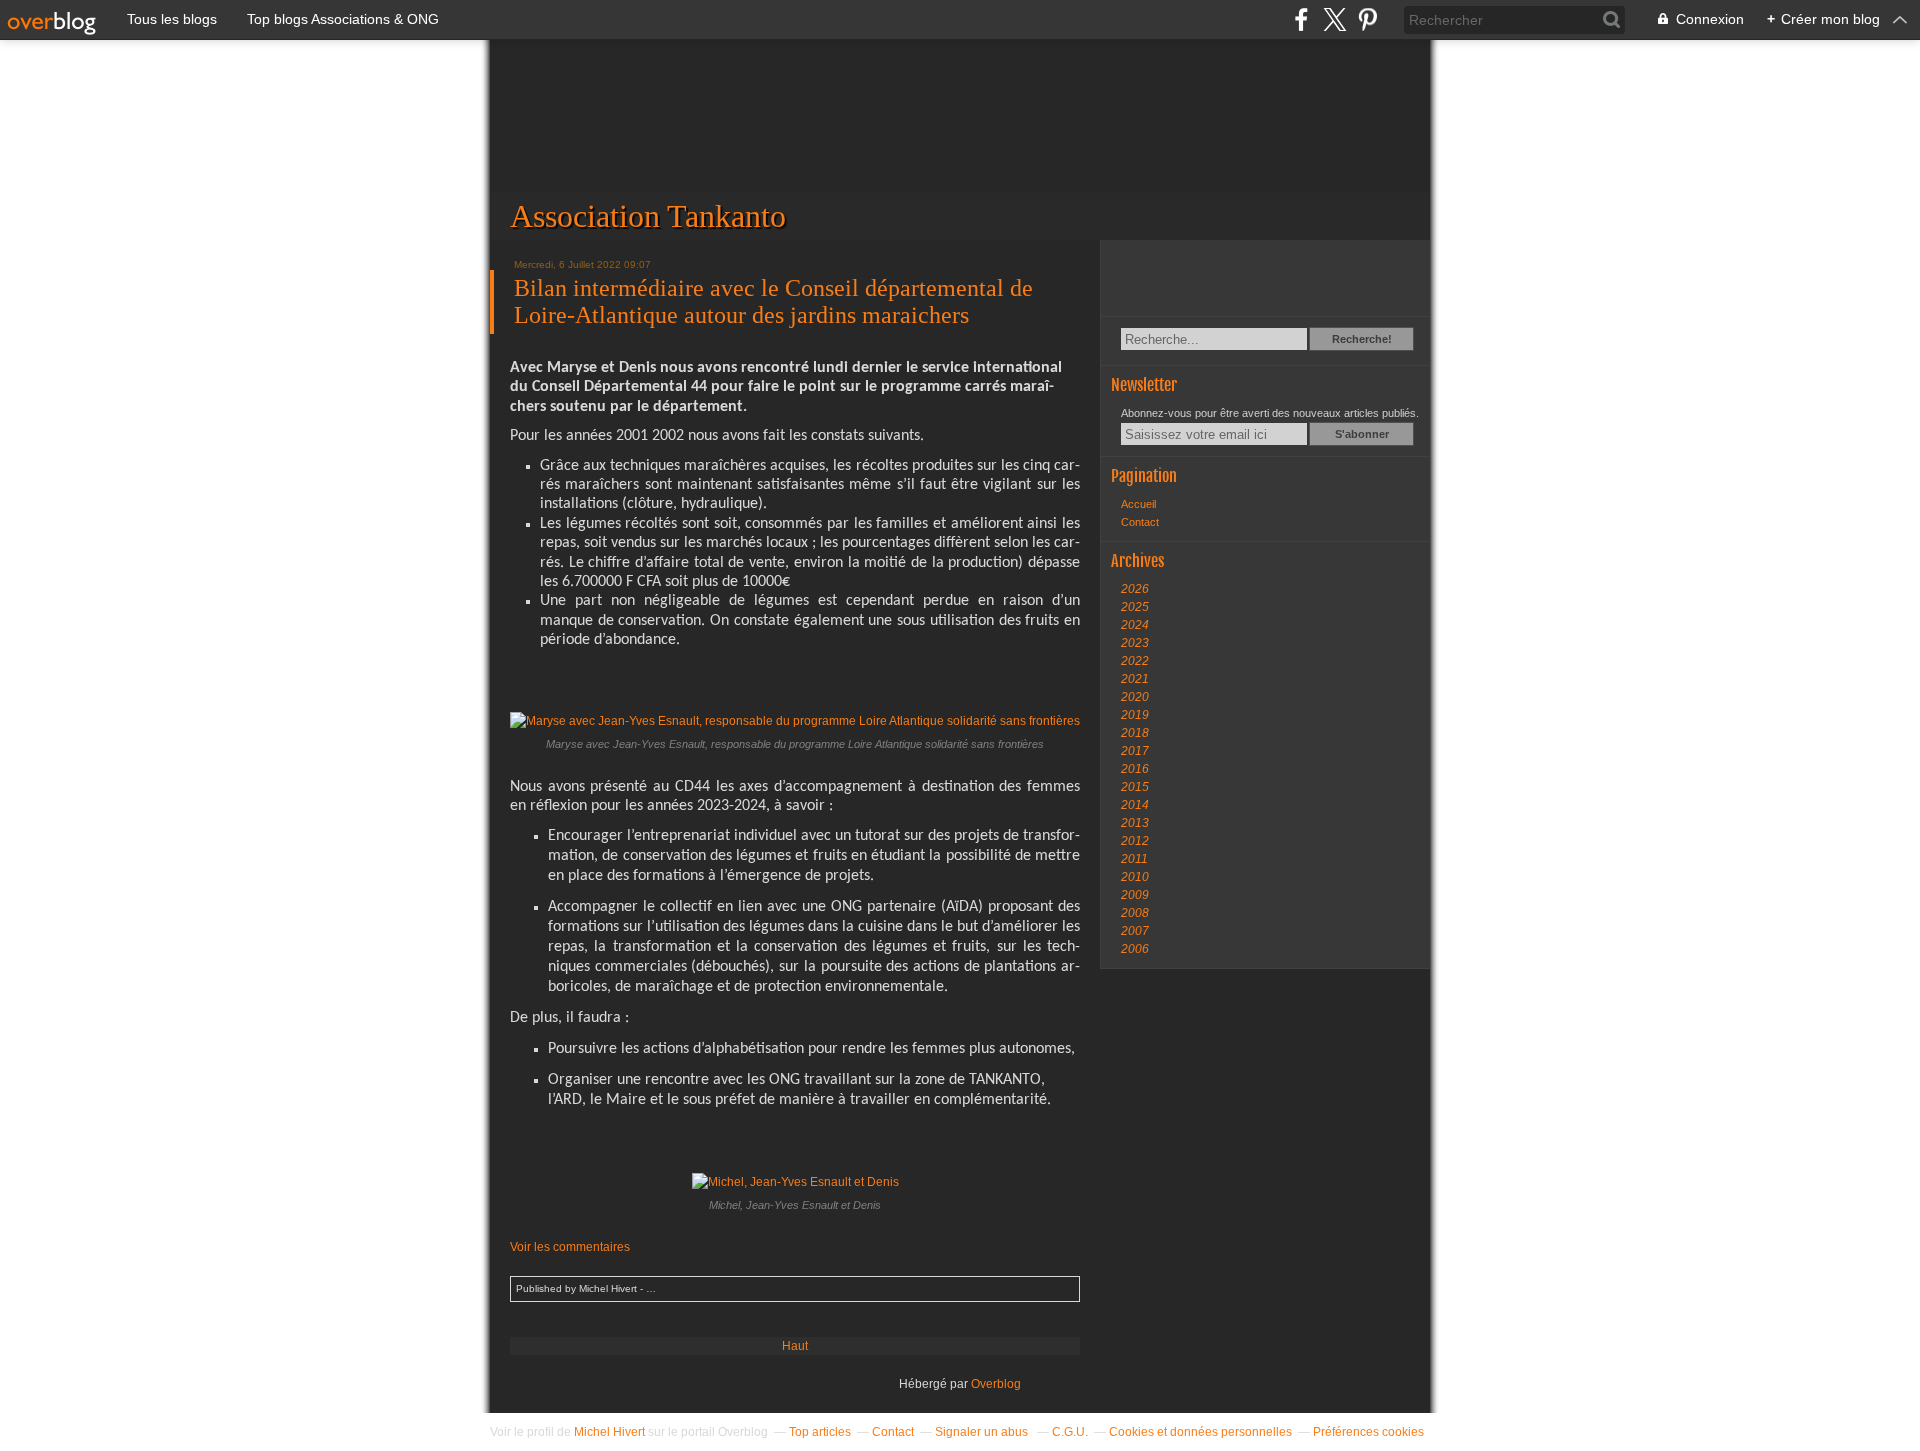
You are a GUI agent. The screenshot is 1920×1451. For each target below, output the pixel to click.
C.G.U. (1070, 1432)
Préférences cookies (1368, 1432)
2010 (1135, 877)
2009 (1135, 895)
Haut (795, 1346)
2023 (1135, 643)
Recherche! (1362, 339)
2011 (1134, 859)
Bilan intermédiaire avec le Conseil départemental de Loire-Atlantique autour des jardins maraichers (773, 301)
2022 (1135, 661)
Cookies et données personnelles (1200, 1432)
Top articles (820, 1432)
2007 (1135, 931)
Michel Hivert (609, 1432)
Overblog (996, 1384)
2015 (1135, 787)
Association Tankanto (960, 140)
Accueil (1138, 504)
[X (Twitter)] (1334, 19)
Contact (1140, 522)
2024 (1135, 625)
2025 (1135, 607)
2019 (1135, 715)
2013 (1135, 823)
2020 (1135, 697)
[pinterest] (1367, 19)
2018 (1135, 733)
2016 (1135, 769)
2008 (1135, 913)
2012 (1135, 841)
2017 (1135, 751)
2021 (1135, 679)
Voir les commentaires (570, 1247)
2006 (1135, 949)
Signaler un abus (983, 1432)
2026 (1135, 589)
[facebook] (1301, 19)
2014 (1135, 805)
